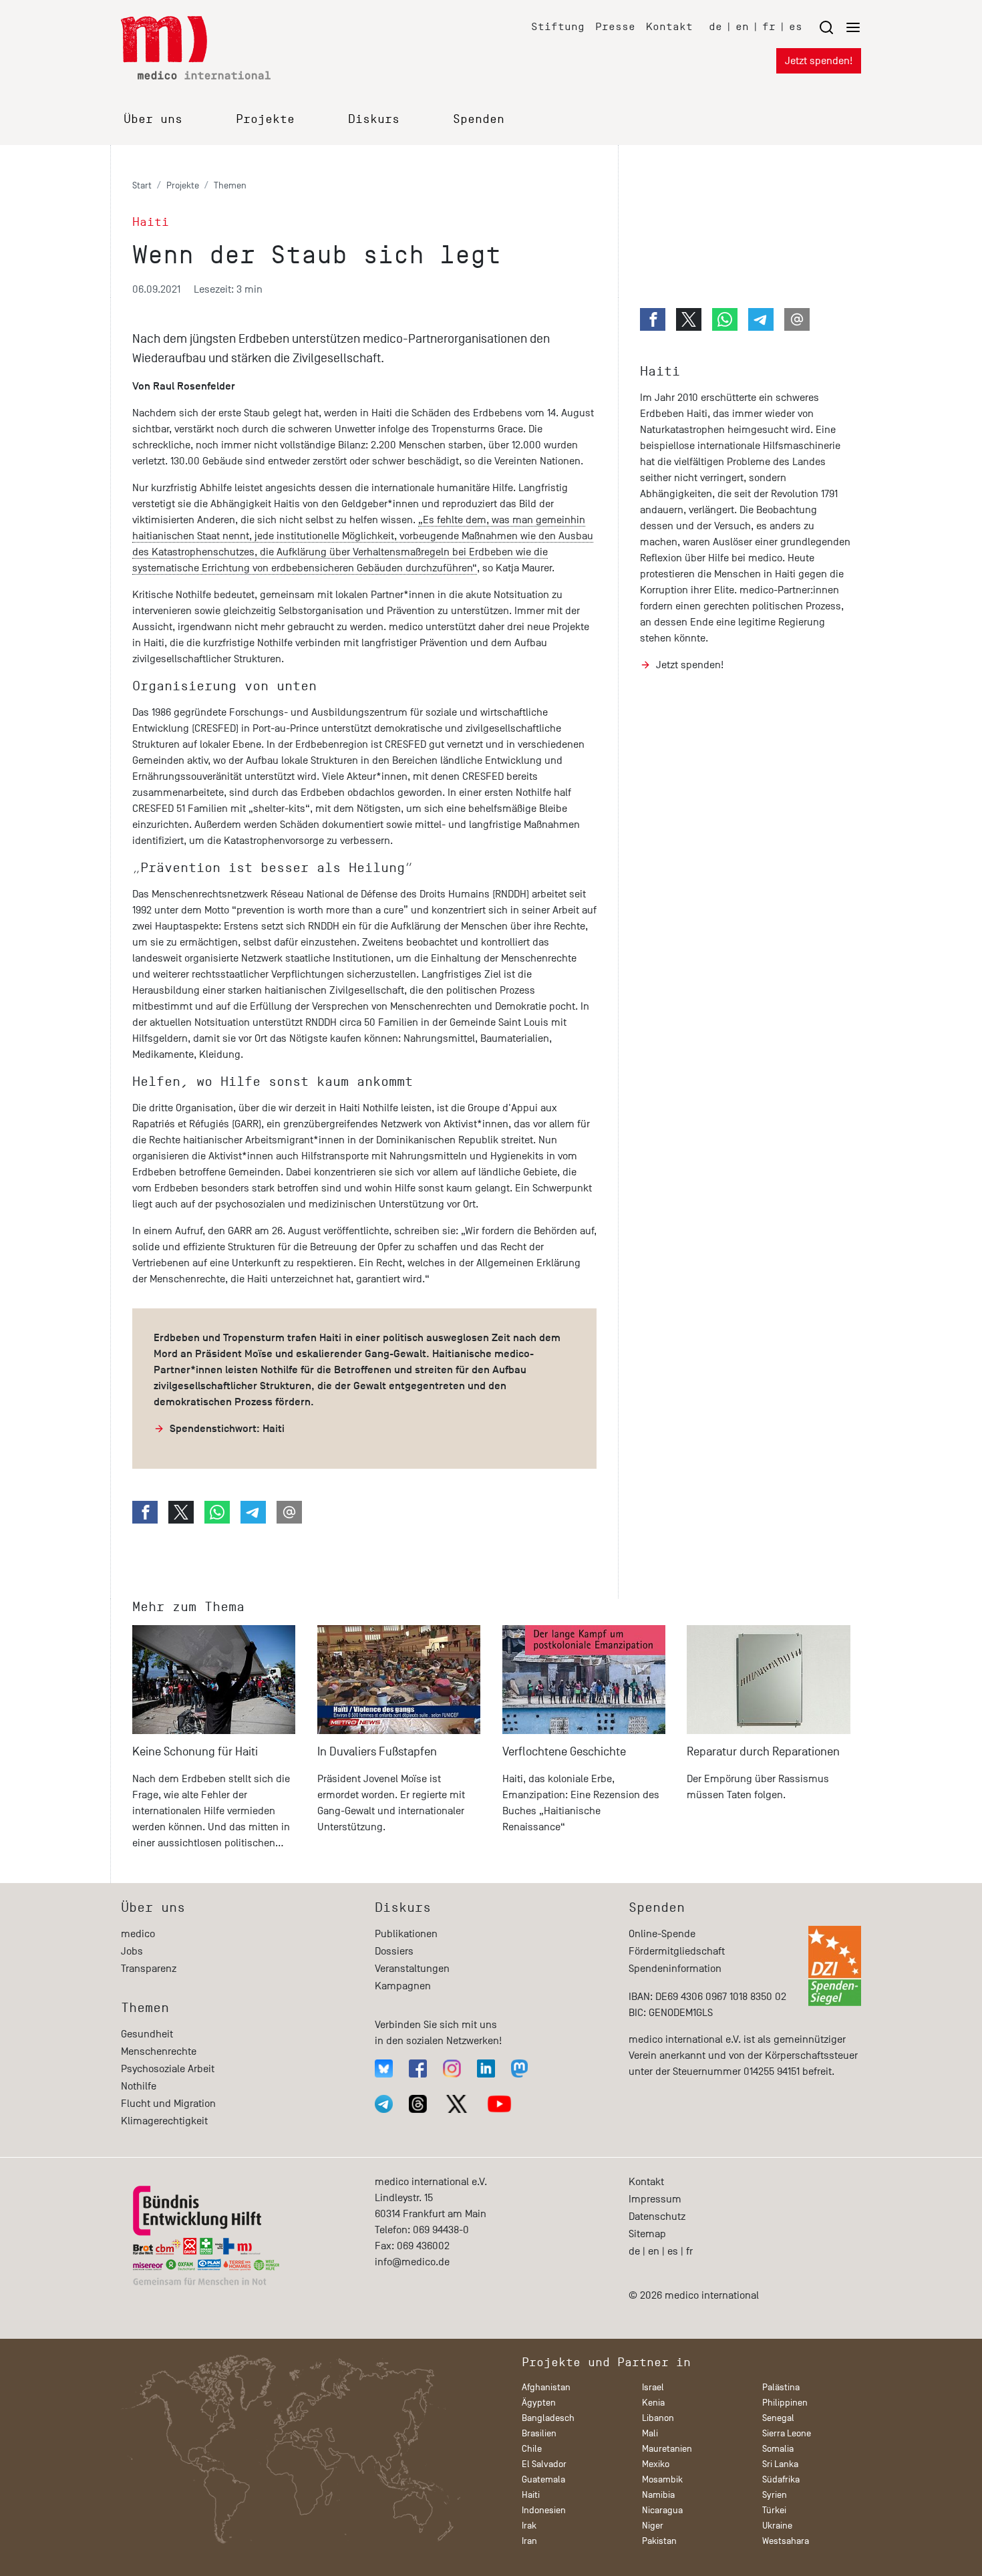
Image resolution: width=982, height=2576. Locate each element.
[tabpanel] (214, 1743)
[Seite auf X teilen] (181, 1512)
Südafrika (781, 2479)
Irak (529, 2526)
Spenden (479, 119)
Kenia (653, 2403)
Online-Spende (662, 1934)
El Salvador (544, 2464)
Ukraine (777, 2526)
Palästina (781, 2387)
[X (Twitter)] (457, 2104)
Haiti (660, 371)
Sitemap (647, 2234)
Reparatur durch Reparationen (763, 1752)
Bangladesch (548, 2418)
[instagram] (452, 2068)
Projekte (265, 119)
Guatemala (543, 2479)
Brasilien (539, 2433)
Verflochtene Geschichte (564, 1752)
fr (769, 26)
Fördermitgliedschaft (677, 1951)
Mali (650, 2433)
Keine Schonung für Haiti (195, 1752)
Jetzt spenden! (819, 61)
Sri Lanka (780, 2464)
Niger (653, 2526)
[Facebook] (418, 2068)
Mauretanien (667, 2449)
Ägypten (539, 2403)
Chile (532, 2449)
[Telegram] (384, 2104)
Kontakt (669, 26)
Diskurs (374, 119)
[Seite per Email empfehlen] (289, 1512)
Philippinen (785, 2403)
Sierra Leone (787, 2433)
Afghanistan (546, 2387)
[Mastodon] (519, 2068)
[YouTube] (499, 2104)
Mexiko (656, 2464)
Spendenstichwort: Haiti (227, 1429)
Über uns (153, 119)
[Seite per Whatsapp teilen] (217, 1512)
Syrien (775, 2495)
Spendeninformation (675, 1969)
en (742, 26)
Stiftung (558, 26)
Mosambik (662, 2479)
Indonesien (544, 2510)
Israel (653, 2387)
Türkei (774, 2510)
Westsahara (786, 2541)
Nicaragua (662, 2510)
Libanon (658, 2418)
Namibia (658, 2495)
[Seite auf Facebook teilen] (145, 1512)
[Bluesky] (384, 2068)
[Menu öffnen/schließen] (840, 27)
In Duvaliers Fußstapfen (377, 1752)
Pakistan (659, 2541)
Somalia (778, 2449)
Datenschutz (657, 2216)
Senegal (778, 2418)
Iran (529, 2541)
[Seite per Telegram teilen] (253, 1512)
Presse (615, 26)
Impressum (655, 2199)
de (715, 26)
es (796, 26)
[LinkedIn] (486, 2068)
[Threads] (418, 2104)
